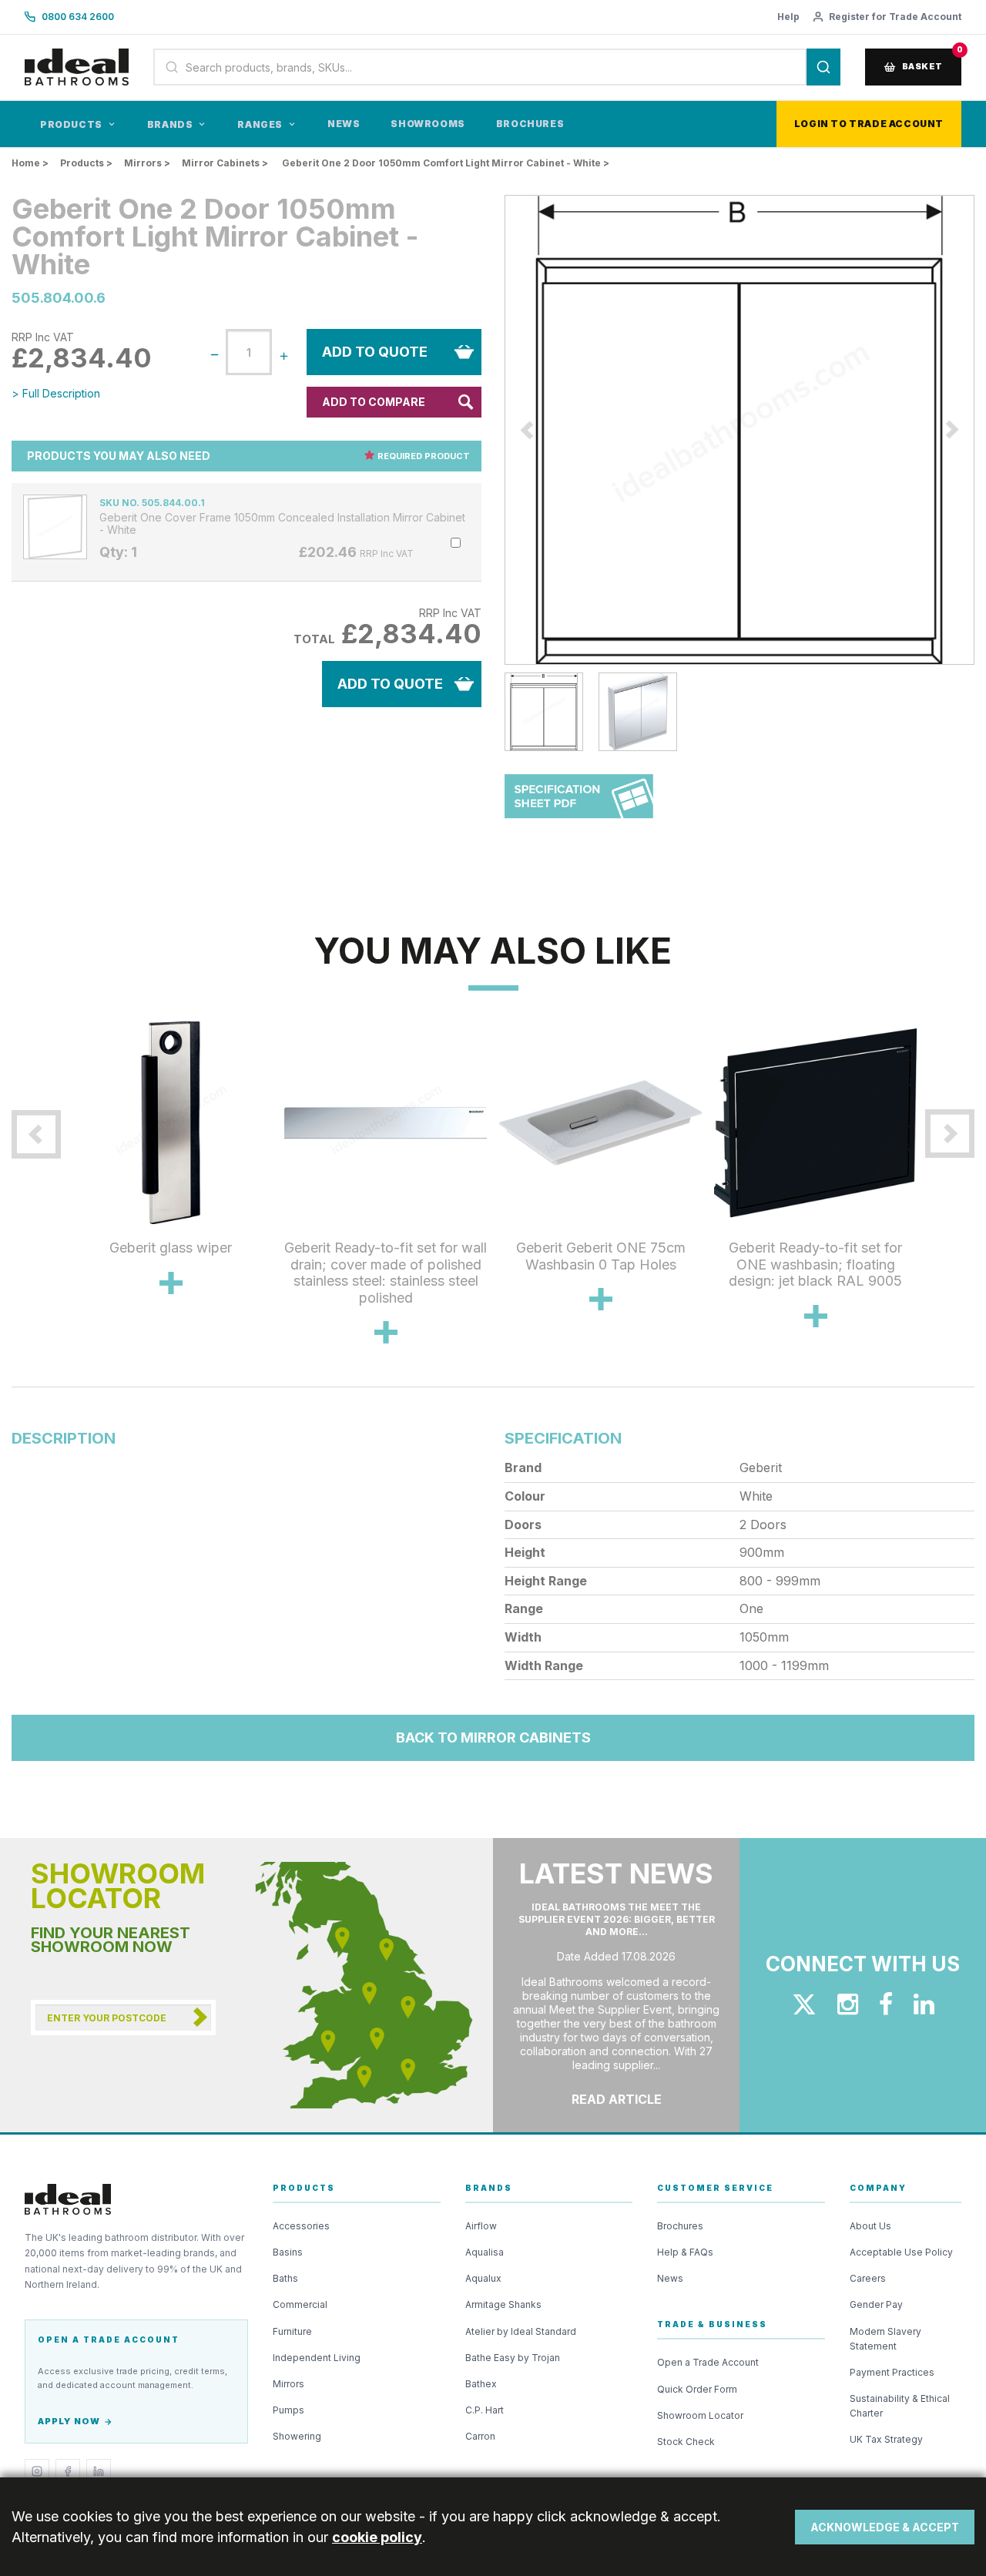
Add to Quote (375, 352)
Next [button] (934, 1199)
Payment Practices (892, 2372)
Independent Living (317, 2358)
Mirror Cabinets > (225, 163)
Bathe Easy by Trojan (513, 2358)
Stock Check (686, 2442)
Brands (170, 124)
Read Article (617, 2099)
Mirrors (288, 2384)
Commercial (300, 2304)
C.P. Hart (485, 2410)
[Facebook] (68, 2471)
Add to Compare (374, 402)
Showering (297, 2436)
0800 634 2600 (78, 17)
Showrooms (428, 124)
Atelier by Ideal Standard (521, 2331)
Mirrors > (147, 163)
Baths (285, 2278)
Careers (868, 2278)
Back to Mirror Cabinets (493, 1737)
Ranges (260, 124)
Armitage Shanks (503, 2304)
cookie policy (377, 2537)
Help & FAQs (685, 2252)
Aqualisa (485, 2252)
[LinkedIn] (99, 2471)
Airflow (481, 2226)
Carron (480, 2436)
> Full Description (56, 393)
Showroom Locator (700, 2415)
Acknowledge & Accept (885, 2527)
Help (788, 17)
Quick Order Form (697, 2389)
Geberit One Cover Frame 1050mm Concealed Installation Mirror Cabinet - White (282, 524)
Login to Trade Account (869, 124)
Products (71, 124)
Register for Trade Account (895, 17)
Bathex (481, 2384)
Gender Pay (876, 2304)
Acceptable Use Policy (901, 2252)
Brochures (530, 124)
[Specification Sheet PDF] (579, 804)
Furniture (292, 2331)
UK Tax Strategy (886, 2439)
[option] (739, 430)
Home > (30, 163)
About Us (870, 2226)
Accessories (301, 2226)
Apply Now (69, 2421)
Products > (86, 163)
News (344, 124)
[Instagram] (37, 2471)
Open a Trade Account (708, 2362)
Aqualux (483, 2278)
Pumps (288, 2410)
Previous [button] (493, 430)
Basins (288, 2252)
